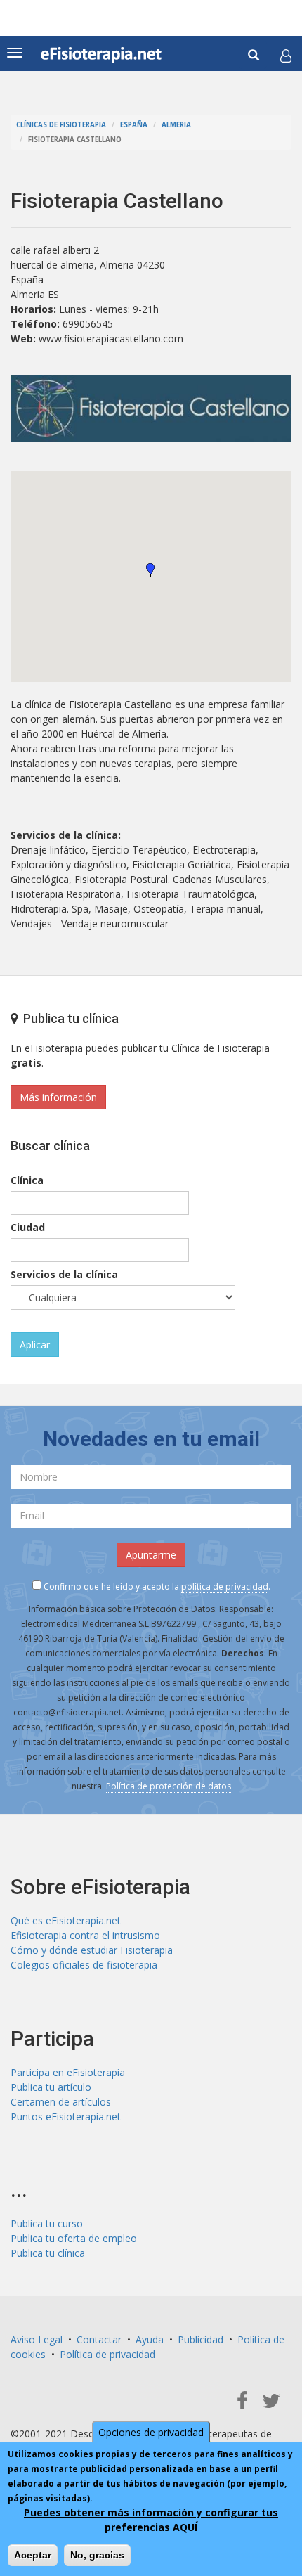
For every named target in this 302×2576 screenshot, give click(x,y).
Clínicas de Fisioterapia (61, 125)
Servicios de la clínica (64, 1274)
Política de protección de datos (169, 1786)
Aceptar (33, 2555)
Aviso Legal (37, 2339)
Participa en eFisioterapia (68, 2072)
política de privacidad (225, 1586)
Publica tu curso (47, 2223)
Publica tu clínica (48, 2253)
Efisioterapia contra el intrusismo (85, 1935)
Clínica (27, 1180)
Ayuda (150, 2339)
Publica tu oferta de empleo (74, 2238)
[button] (286, 56)
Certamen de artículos (61, 2102)
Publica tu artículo (51, 2087)
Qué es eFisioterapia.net (66, 1920)
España (134, 125)
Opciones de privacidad (151, 2432)
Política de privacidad (107, 2354)
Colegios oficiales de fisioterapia (84, 1965)
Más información (58, 1097)
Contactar (99, 2339)
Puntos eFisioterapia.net (66, 2117)
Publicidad (201, 2339)
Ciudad (28, 1227)
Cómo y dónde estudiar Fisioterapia (92, 1950)
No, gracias (97, 2555)
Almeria (176, 125)
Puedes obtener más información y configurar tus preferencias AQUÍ (151, 2520)
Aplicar (35, 1345)
